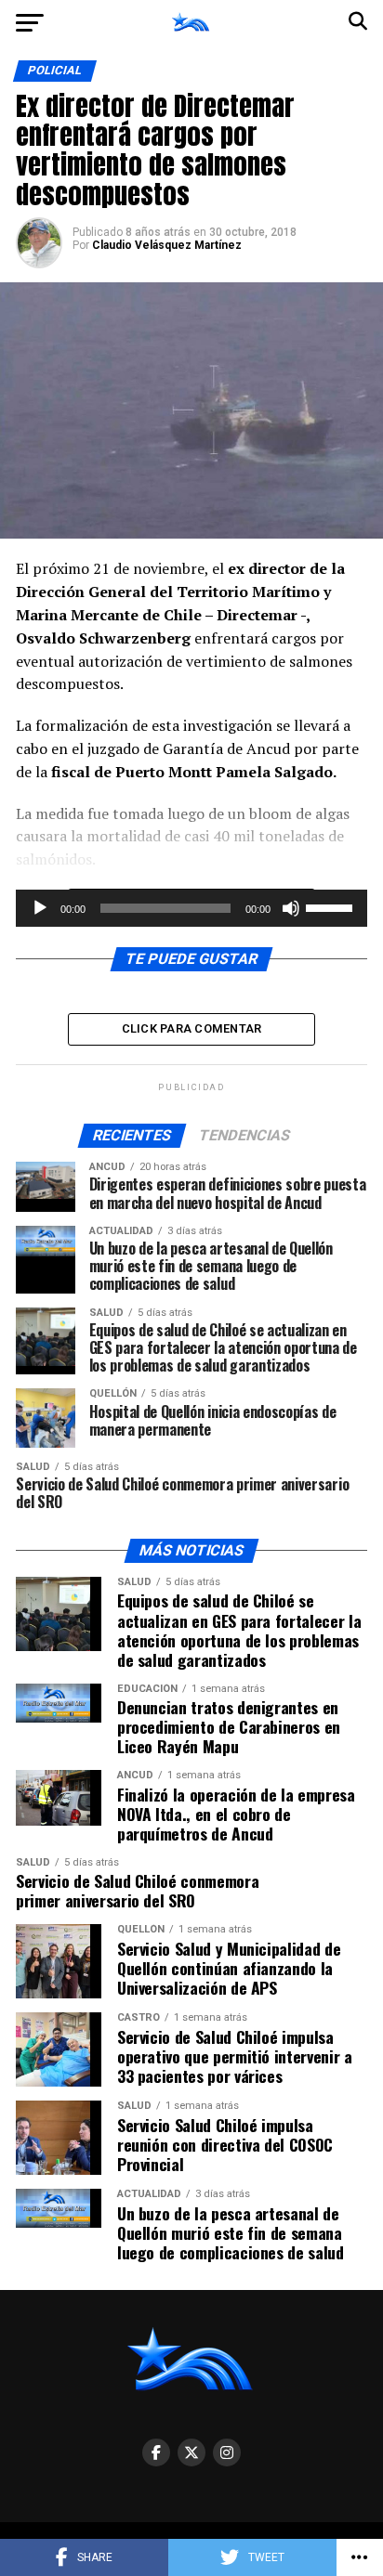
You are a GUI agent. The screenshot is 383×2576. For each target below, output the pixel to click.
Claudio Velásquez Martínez (167, 245)
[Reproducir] (40, 908)
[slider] (332, 906)
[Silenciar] (291, 908)
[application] (191, 908)
